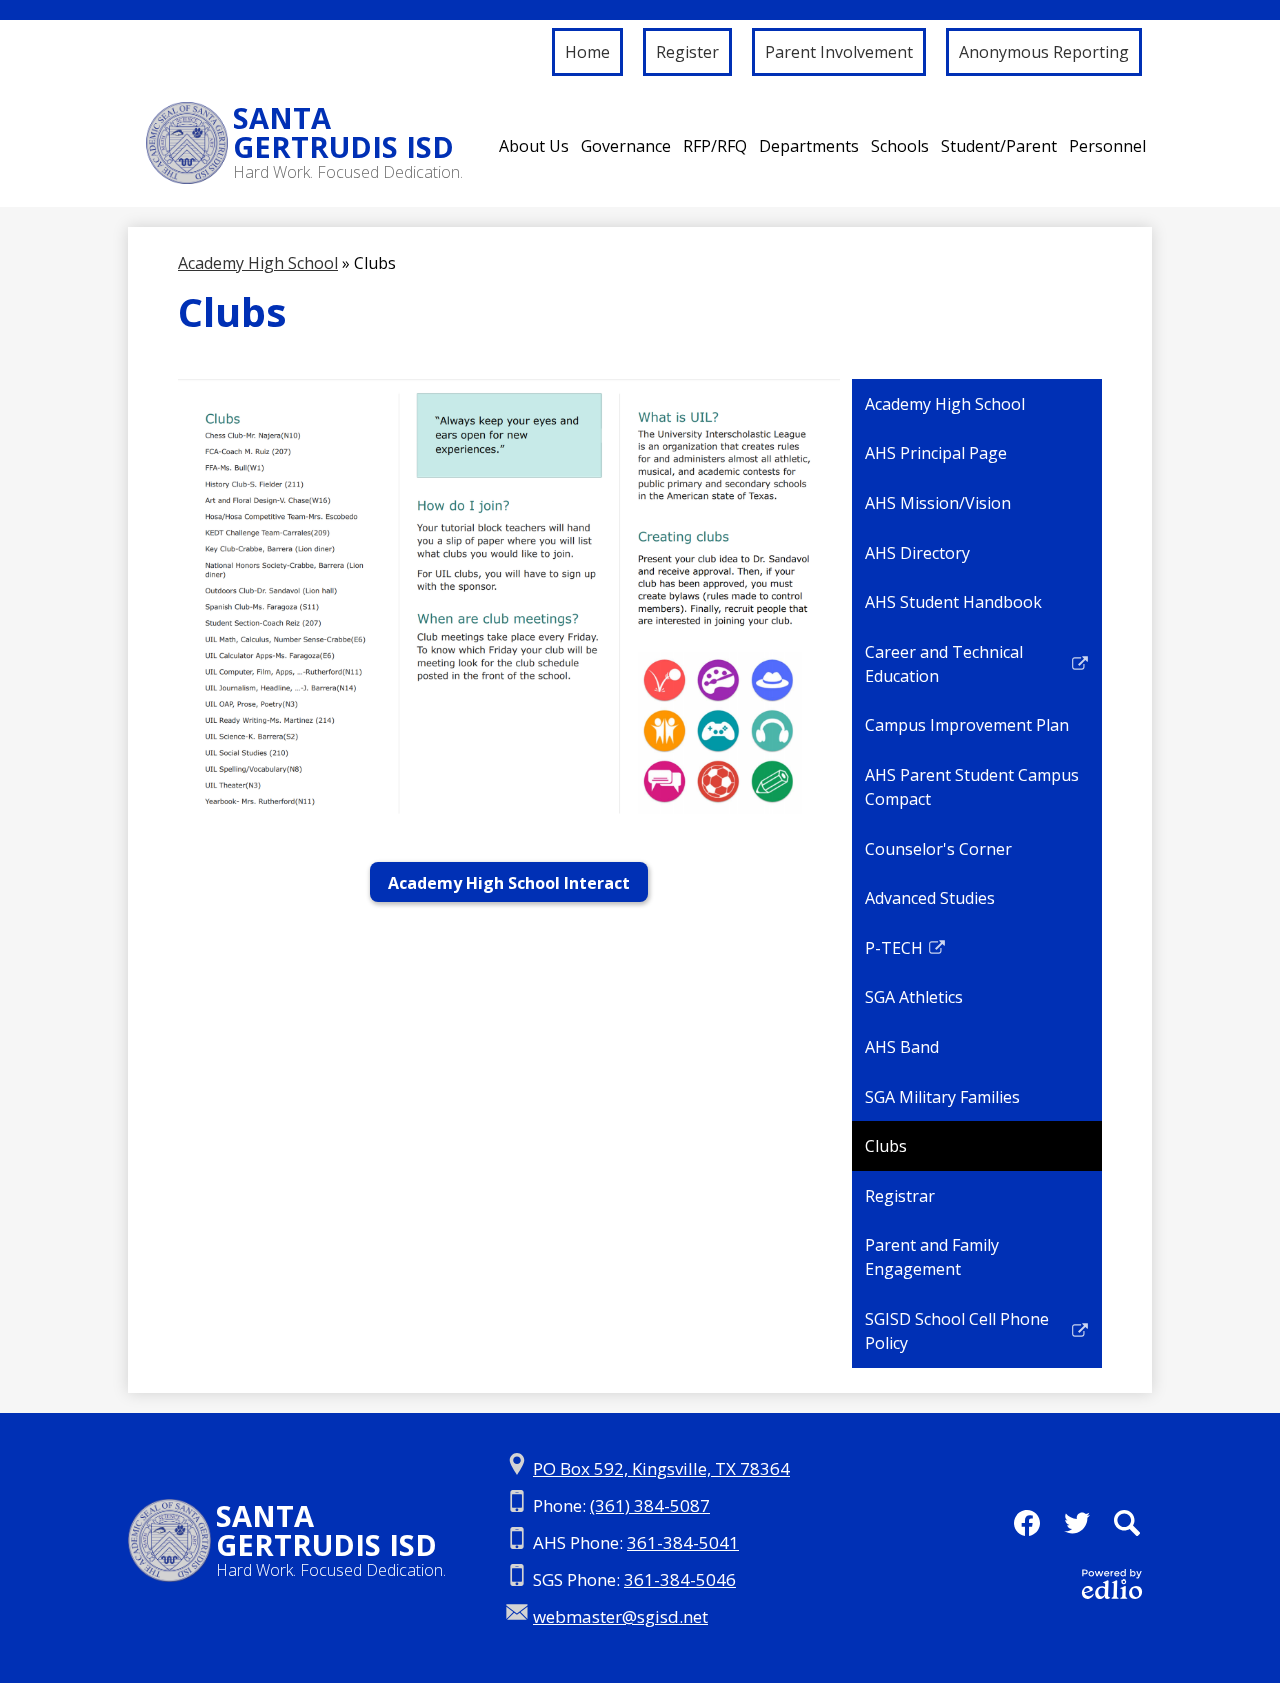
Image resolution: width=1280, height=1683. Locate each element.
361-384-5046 (680, 1579)
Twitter (1077, 1523)
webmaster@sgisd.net (620, 1616)
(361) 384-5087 (650, 1505)
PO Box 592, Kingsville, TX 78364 (661, 1468)
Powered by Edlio (1112, 1584)
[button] (534, 146)
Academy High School (258, 263)
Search (1127, 1523)
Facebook (1027, 1523)
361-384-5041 (683, 1542)
